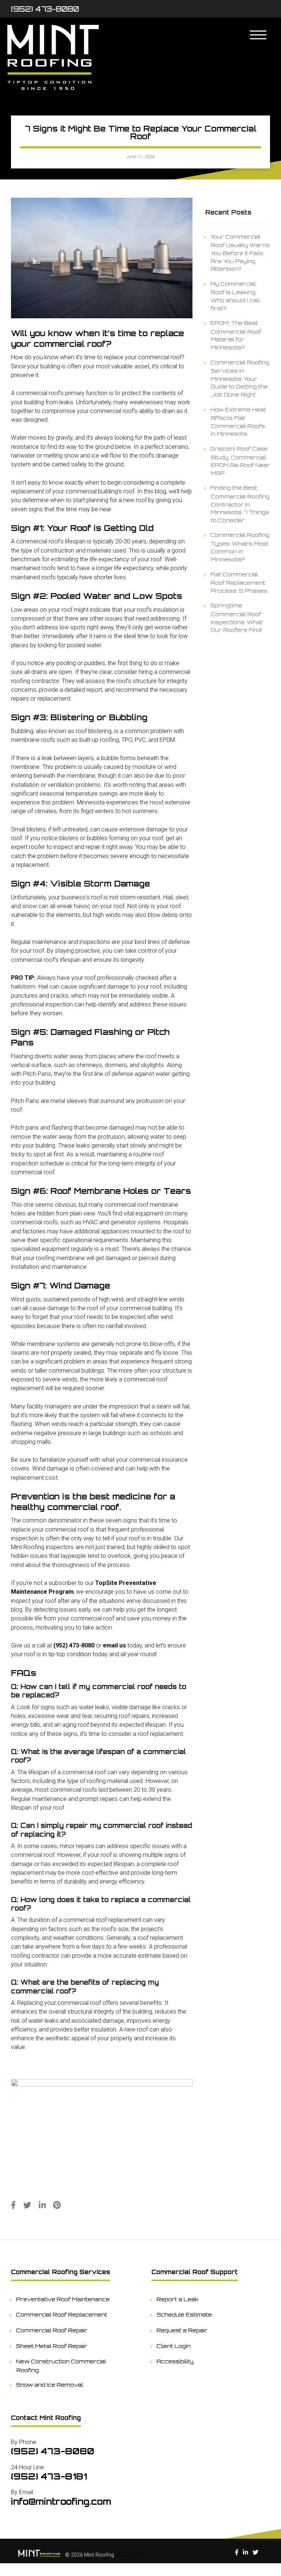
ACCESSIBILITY (133, 2555)
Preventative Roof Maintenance (63, 2299)
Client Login (174, 2346)
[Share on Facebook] (14, 2205)
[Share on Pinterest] (57, 2205)
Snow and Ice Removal (50, 2385)
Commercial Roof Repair (52, 2330)
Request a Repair (182, 2330)
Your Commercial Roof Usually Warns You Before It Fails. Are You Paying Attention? (240, 253)
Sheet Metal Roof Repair (52, 2346)
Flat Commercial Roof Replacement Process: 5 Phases (239, 582)
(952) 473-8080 (45, 9)
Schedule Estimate (184, 2314)
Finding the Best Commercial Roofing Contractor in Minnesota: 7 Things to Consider (240, 504)
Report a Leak (178, 2299)
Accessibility (175, 2361)
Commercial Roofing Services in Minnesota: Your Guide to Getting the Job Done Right (240, 378)
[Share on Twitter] (27, 2205)
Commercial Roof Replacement (62, 2314)
